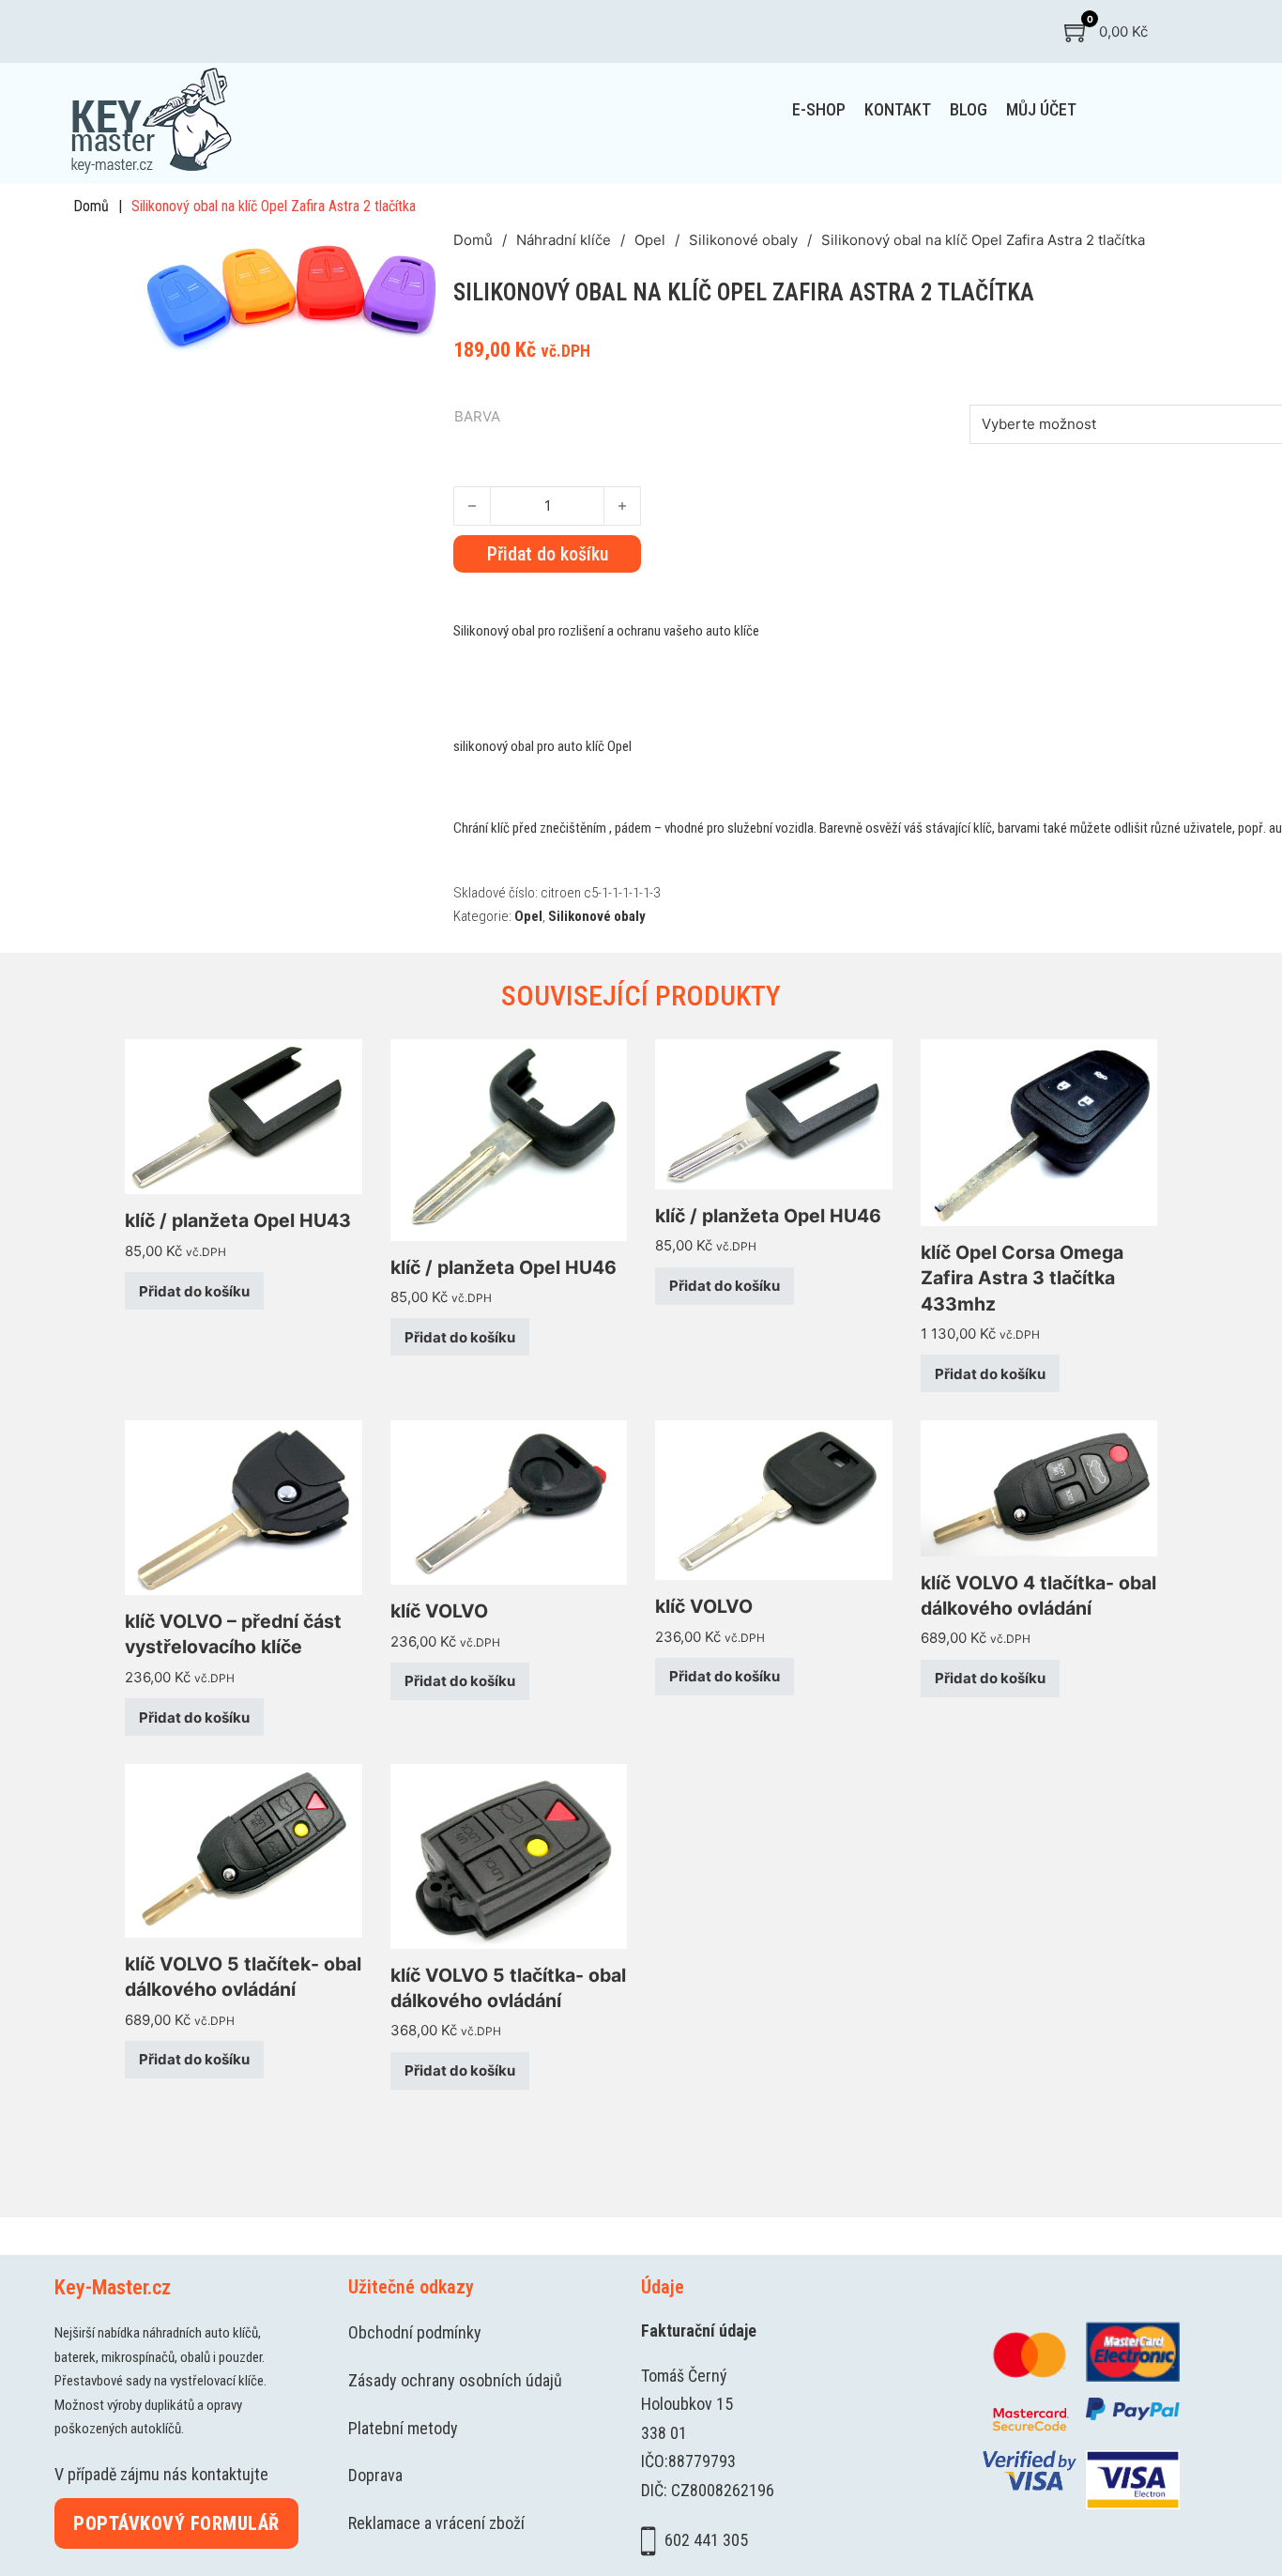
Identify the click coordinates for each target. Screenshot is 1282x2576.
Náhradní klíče (564, 240)
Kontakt (898, 109)
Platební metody (403, 2428)
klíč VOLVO (439, 1611)
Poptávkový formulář (176, 2523)
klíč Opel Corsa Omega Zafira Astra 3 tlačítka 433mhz (1022, 1278)
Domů (91, 206)
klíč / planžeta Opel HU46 (504, 1267)
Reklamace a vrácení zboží (436, 2523)
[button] (428, 253)
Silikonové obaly (743, 240)
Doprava (375, 2475)
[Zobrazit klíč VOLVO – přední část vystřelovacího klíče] (244, 1506)
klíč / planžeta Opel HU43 (238, 1220)
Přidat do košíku (194, 1291)
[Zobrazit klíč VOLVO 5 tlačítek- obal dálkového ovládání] (244, 1850)
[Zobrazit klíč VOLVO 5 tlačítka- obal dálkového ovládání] (509, 1855)
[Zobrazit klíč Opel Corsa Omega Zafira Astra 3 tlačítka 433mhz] (1039, 1131)
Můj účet (1041, 109)
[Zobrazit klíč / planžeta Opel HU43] (244, 1116)
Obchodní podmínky (415, 2332)
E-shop (819, 109)
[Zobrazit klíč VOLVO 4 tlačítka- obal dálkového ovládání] (1039, 1487)
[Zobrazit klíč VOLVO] (509, 1502)
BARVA (477, 416)
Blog (969, 109)
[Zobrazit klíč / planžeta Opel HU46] (509, 1138)
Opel (650, 240)
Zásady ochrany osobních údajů (455, 2380)
